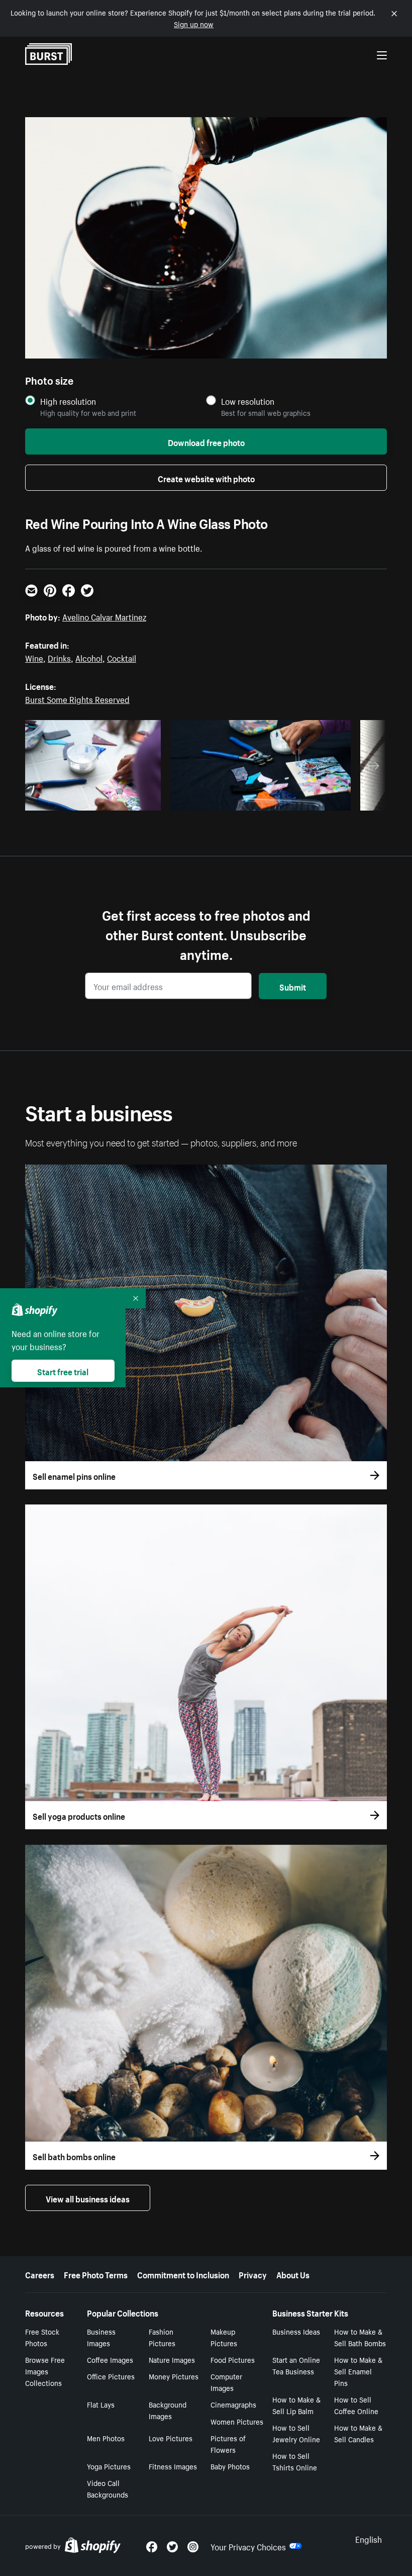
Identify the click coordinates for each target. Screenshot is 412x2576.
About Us (293, 2274)
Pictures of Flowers (228, 2444)
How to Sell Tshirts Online (295, 2461)
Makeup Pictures (224, 2337)
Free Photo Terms (96, 2274)
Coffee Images (110, 2359)
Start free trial (63, 1371)
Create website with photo (206, 478)
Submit (293, 986)
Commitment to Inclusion (183, 2274)
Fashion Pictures (162, 2337)
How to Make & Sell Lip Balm (296, 2405)
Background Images (168, 2410)
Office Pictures (111, 2376)
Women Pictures (237, 2421)
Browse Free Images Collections (45, 2371)
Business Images (101, 2337)
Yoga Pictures (109, 2466)
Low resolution (248, 401)
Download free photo (206, 441)
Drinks (59, 657)
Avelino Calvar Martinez (104, 616)
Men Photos (106, 2438)
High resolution (68, 401)
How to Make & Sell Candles (358, 2433)
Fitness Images (173, 2466)
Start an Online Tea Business (296, 2365)
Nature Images (172, 2359)
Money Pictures (174, 2376)
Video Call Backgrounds (108, 2488)
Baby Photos (230, 2466)
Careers (40, 2274)
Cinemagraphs (233, 2404)
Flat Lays (101, 2404)
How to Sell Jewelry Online (296, 2433)
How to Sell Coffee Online (356, 2405)
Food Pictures (233, 2359)
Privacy (253, 2274)
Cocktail (122, 657)
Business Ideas (296, 2331)
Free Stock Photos (42, 2337)
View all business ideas (88, 2198)
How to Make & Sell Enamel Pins (358, 2371)
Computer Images (226, 2382)
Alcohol (89, 657)
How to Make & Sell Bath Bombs (360, 2337)
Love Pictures (171, 2438)
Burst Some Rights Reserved (77, 698)
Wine (34, 657)
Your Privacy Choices (248, 2546)
